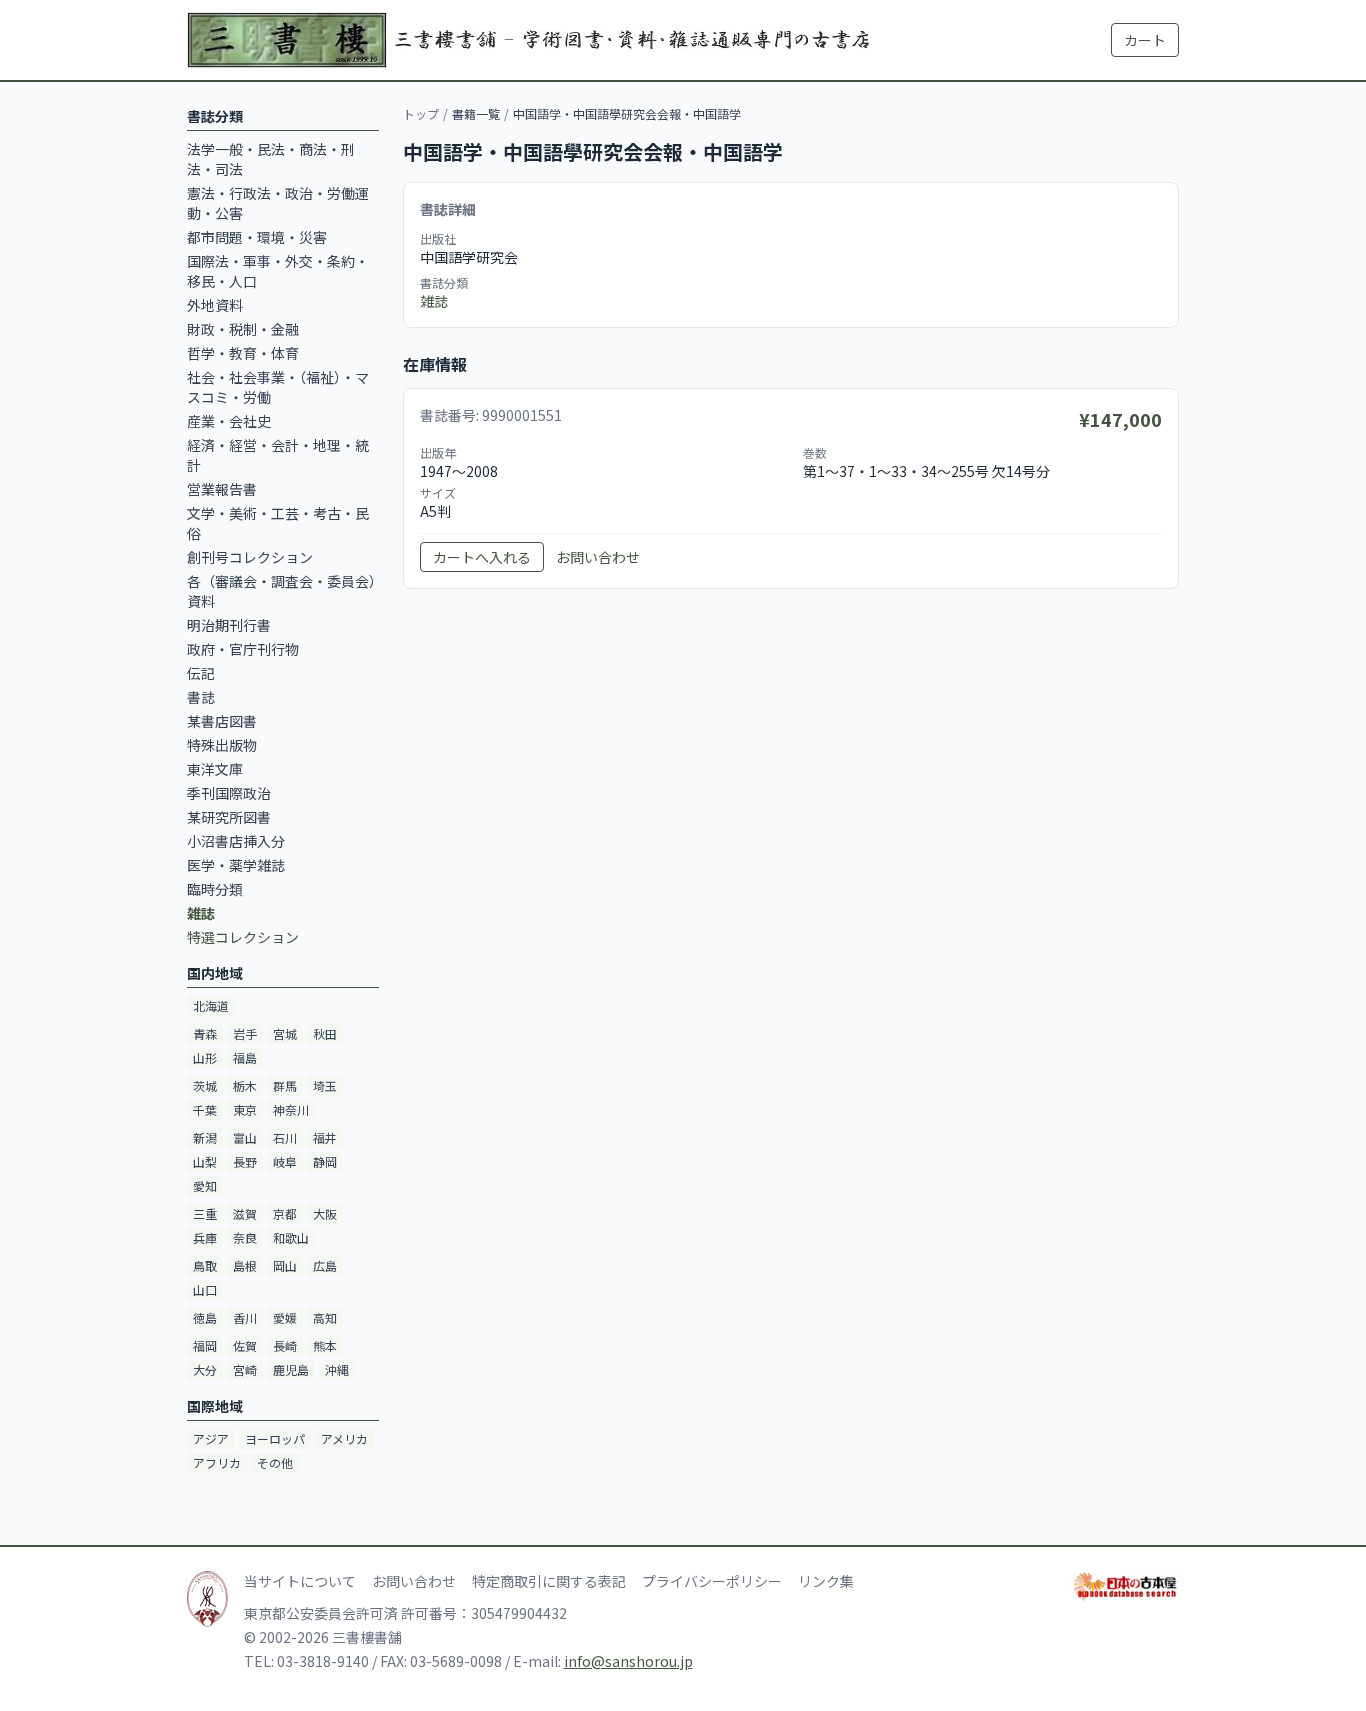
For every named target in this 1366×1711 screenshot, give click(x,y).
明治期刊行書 (229, 625)
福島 (245, 1057)
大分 (205, 1369)
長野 (245, 1161)
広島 (325, 1265)
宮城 (285, 1033)
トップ (421, 113)
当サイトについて (300, 1581)
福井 (325, 1137)
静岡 (325, 1161)
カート (1145, 40)
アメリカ (344, 1438)
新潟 (205, 1137)
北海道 (211, 1005)
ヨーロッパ (275, 1438)
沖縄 (337, 1369)
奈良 (245, 1237)
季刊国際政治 (229, 793)
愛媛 (285, 1317)
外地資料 (215, 305)
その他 (275, 1462)
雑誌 (434, 301)
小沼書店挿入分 (236, 841)
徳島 (205, 1317)
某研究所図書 (229, 817)
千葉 (205, 1109)
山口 (205, 1289)
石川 (285, 1137)
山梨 (205, 1161)
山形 (205, 1057)
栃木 (245, 1085)
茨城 (205, 1085)
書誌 (201, 697)
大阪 (325, 1213)
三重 (205, 1213)
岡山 (285, 1265)
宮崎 (245, 1369)
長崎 (285, 1345)
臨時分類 (215, 889)
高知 (325, 1317)
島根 (245, 1265)
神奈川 (291, 1109)
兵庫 (205, 1237)
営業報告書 (222, 489)
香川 (245, 1317)
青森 (205, 1033)
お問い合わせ (598, 557)
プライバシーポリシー (712, 1581)
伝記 (201, 673)
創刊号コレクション (250, 557)
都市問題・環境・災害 (257, 237)
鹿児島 (291, 1369)
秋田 (325, 1033)
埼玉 (325, 1085)
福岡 (205, 1345)
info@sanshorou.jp (628, 1661)
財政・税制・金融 (243, 329)
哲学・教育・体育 (243, 353)
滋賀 (245, 1213)
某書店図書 (222, 721)
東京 (245, 1109)
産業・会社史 (229, 421)
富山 (245, 1137)
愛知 (205, 1185)
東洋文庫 (215, 769)
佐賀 (245, 1345)
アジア (211, 1438)
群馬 (285, 1085)
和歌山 (291, 1237)
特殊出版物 (222, 745)
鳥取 (205, 1265)
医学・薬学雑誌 (236, 865)
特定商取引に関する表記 (549, 1581)
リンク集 (826, 1581)
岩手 (245, 1033)
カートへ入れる (482, 557)
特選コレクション (243, 937)
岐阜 (285, 1161)
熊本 (325, 1345)
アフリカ (217, 1462)
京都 (285, 1213)
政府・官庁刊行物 (243, 649)
